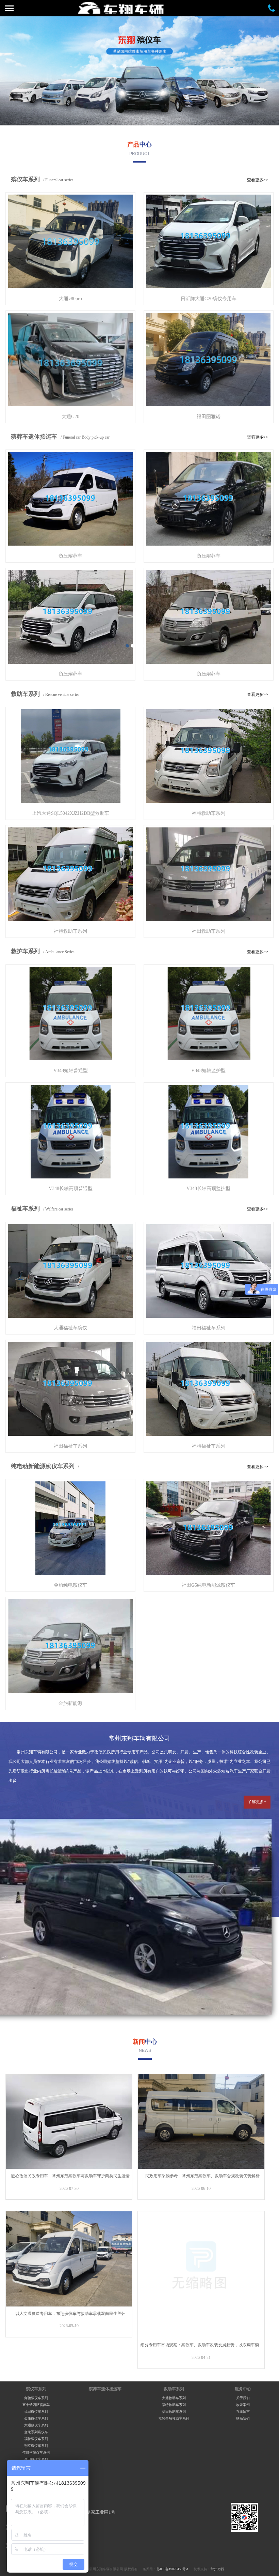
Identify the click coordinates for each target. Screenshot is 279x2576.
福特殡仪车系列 (36, 2439)
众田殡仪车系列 (36, 2459)
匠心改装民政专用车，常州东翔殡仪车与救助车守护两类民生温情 (70, 2176)
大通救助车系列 (174, 2398)
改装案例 (243, 2405)
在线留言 (27, 128)
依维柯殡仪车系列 (36, 2452)
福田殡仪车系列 (36, 2412)
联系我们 (243, 2418)
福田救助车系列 (174, 2412)
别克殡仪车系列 (36, 2446)
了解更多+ (257, 1802)
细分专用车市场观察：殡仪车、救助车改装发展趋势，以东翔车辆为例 (204, 2345)
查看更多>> (258, 180)
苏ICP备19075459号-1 (173, 2569)
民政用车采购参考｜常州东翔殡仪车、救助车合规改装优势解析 (202, 2176)
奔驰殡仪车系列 (36, 2398)
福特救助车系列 (174, 2405)
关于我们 (243, 2398)
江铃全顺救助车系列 (174, 2418)
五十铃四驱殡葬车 (36, 2405)
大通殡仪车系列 (36, 2425)
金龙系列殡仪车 (36, 2432)
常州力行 (217, 2569)
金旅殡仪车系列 (36, 2418)
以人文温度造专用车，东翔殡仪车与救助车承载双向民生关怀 (70, 2314)
